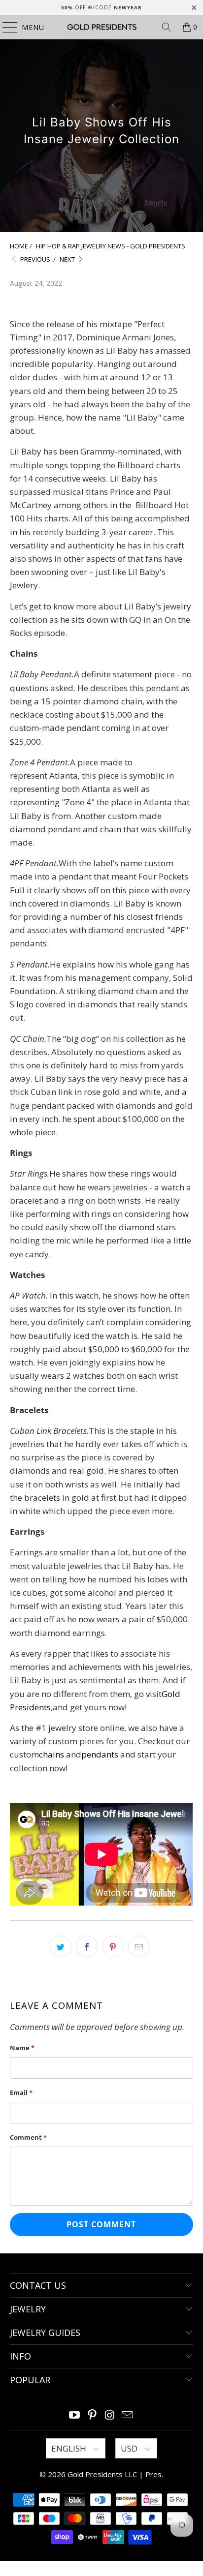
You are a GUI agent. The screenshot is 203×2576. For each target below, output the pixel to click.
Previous (34, 259)
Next (68, 259)
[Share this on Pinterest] (113, 1946)
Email (21, 2092)
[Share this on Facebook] (87, 1946)
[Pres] (101, 27)
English (70, 2448)
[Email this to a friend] (139, 1946)
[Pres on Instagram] (110, 2415)
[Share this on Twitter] (61, 1946)
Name (22, 2048)
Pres (153, 2474)
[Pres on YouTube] (75, 2415)
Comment (28, 2137)
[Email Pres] (128, 2415)
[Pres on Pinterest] (92, 2415)
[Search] (167, 27)
